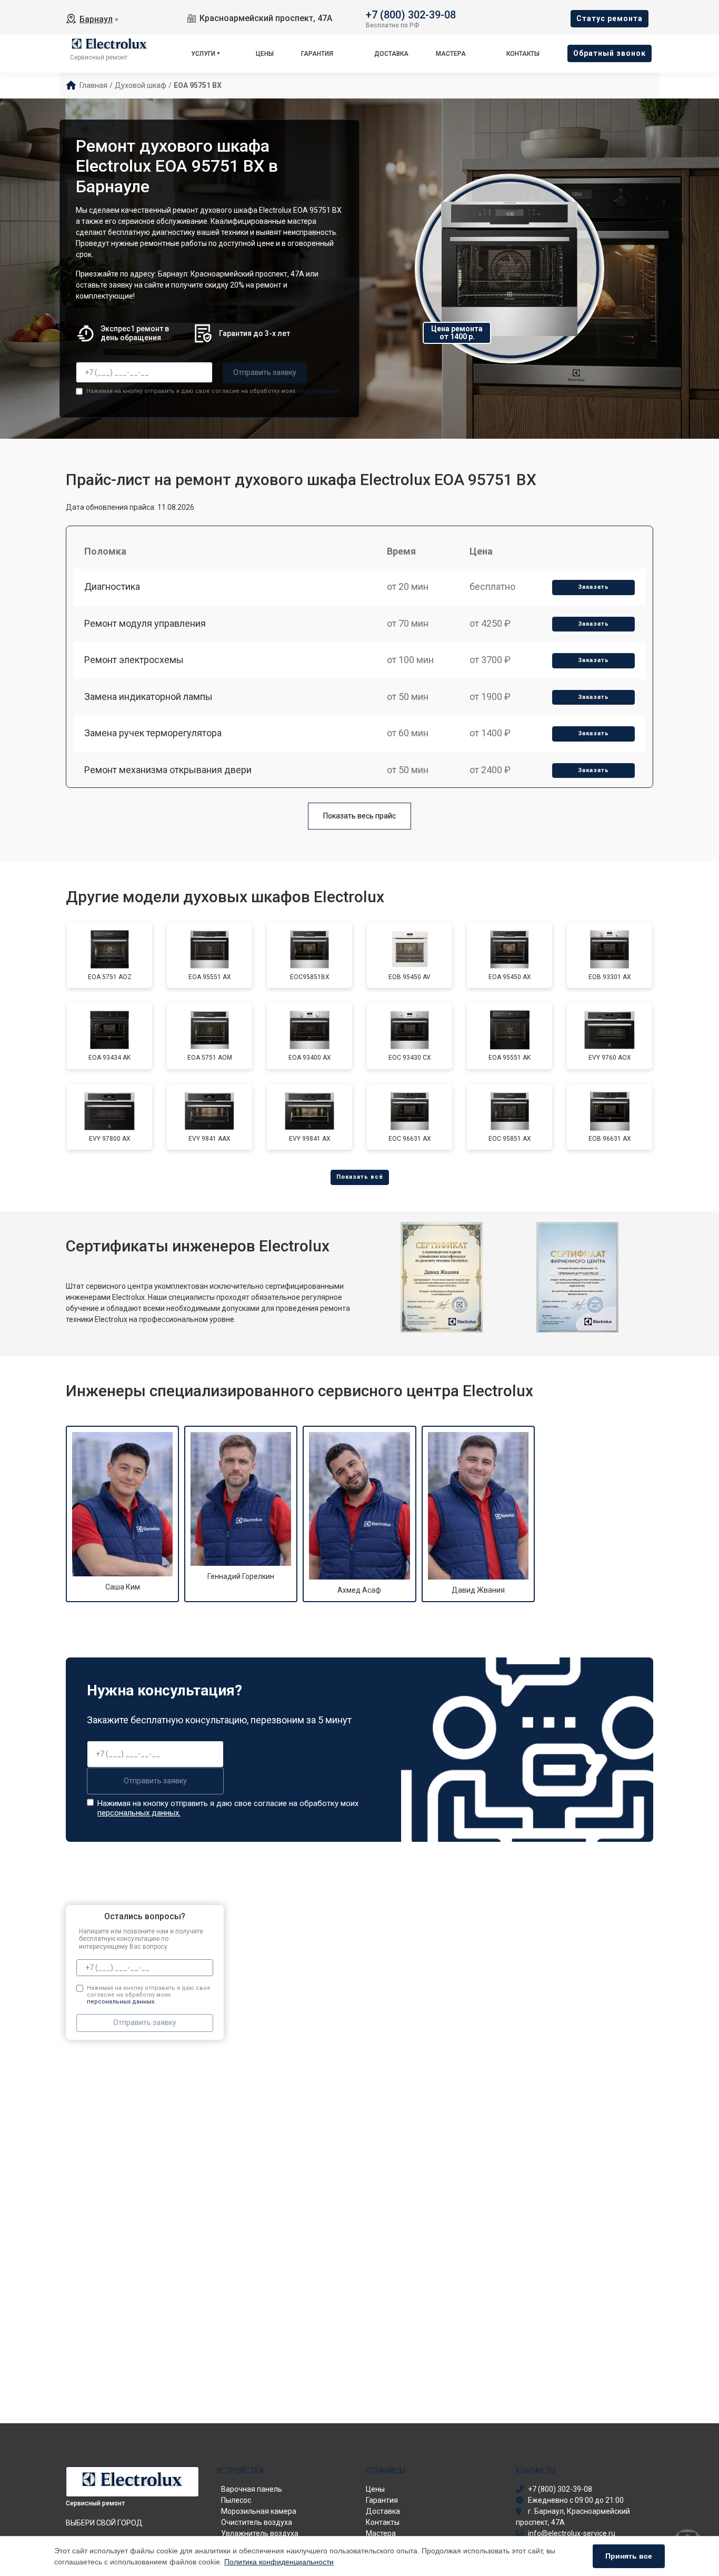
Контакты (523, 54)
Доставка (391, 54)
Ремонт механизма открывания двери (168, 770)
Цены (265, 54)
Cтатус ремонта (610, 18)
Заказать (593, 587)
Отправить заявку (265, 372)
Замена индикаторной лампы (148, 697)
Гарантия (317, 54)
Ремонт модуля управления (145, 623)
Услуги (203, 54)
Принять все (629, 2556)
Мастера (451, 54)
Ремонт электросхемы (134, 660)
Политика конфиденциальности (279, 2562)
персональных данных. (139, 1813)
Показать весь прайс (359, 816)
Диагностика (112, 586)
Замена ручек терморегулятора (153, 733)
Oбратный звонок (610, 53)
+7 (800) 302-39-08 (411, 14)
